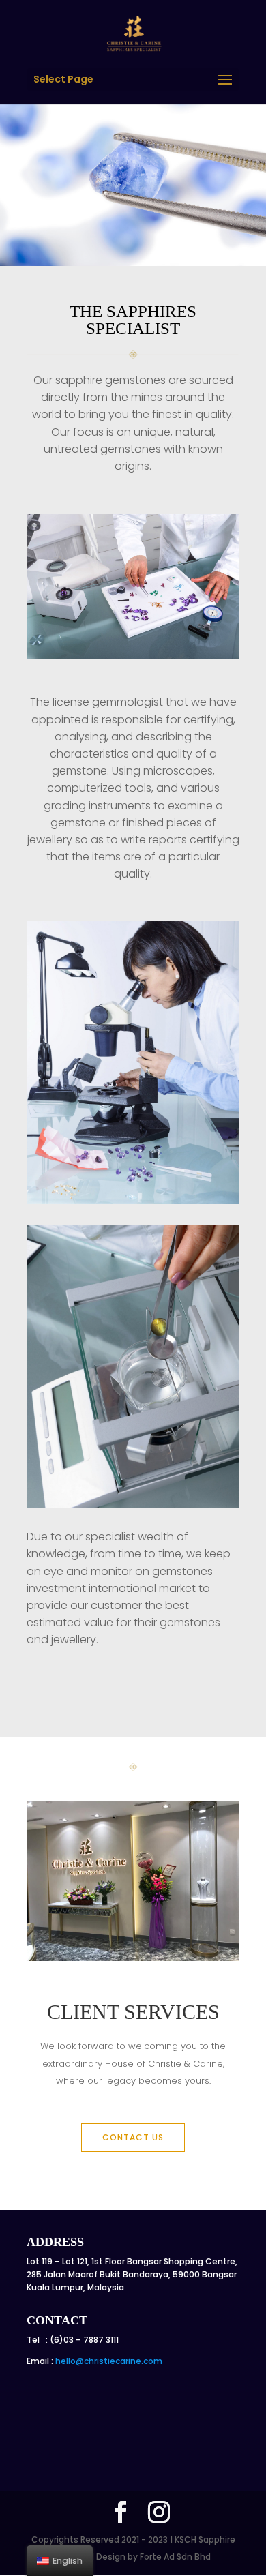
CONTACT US (133, 2137)
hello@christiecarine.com (109, 2361)
